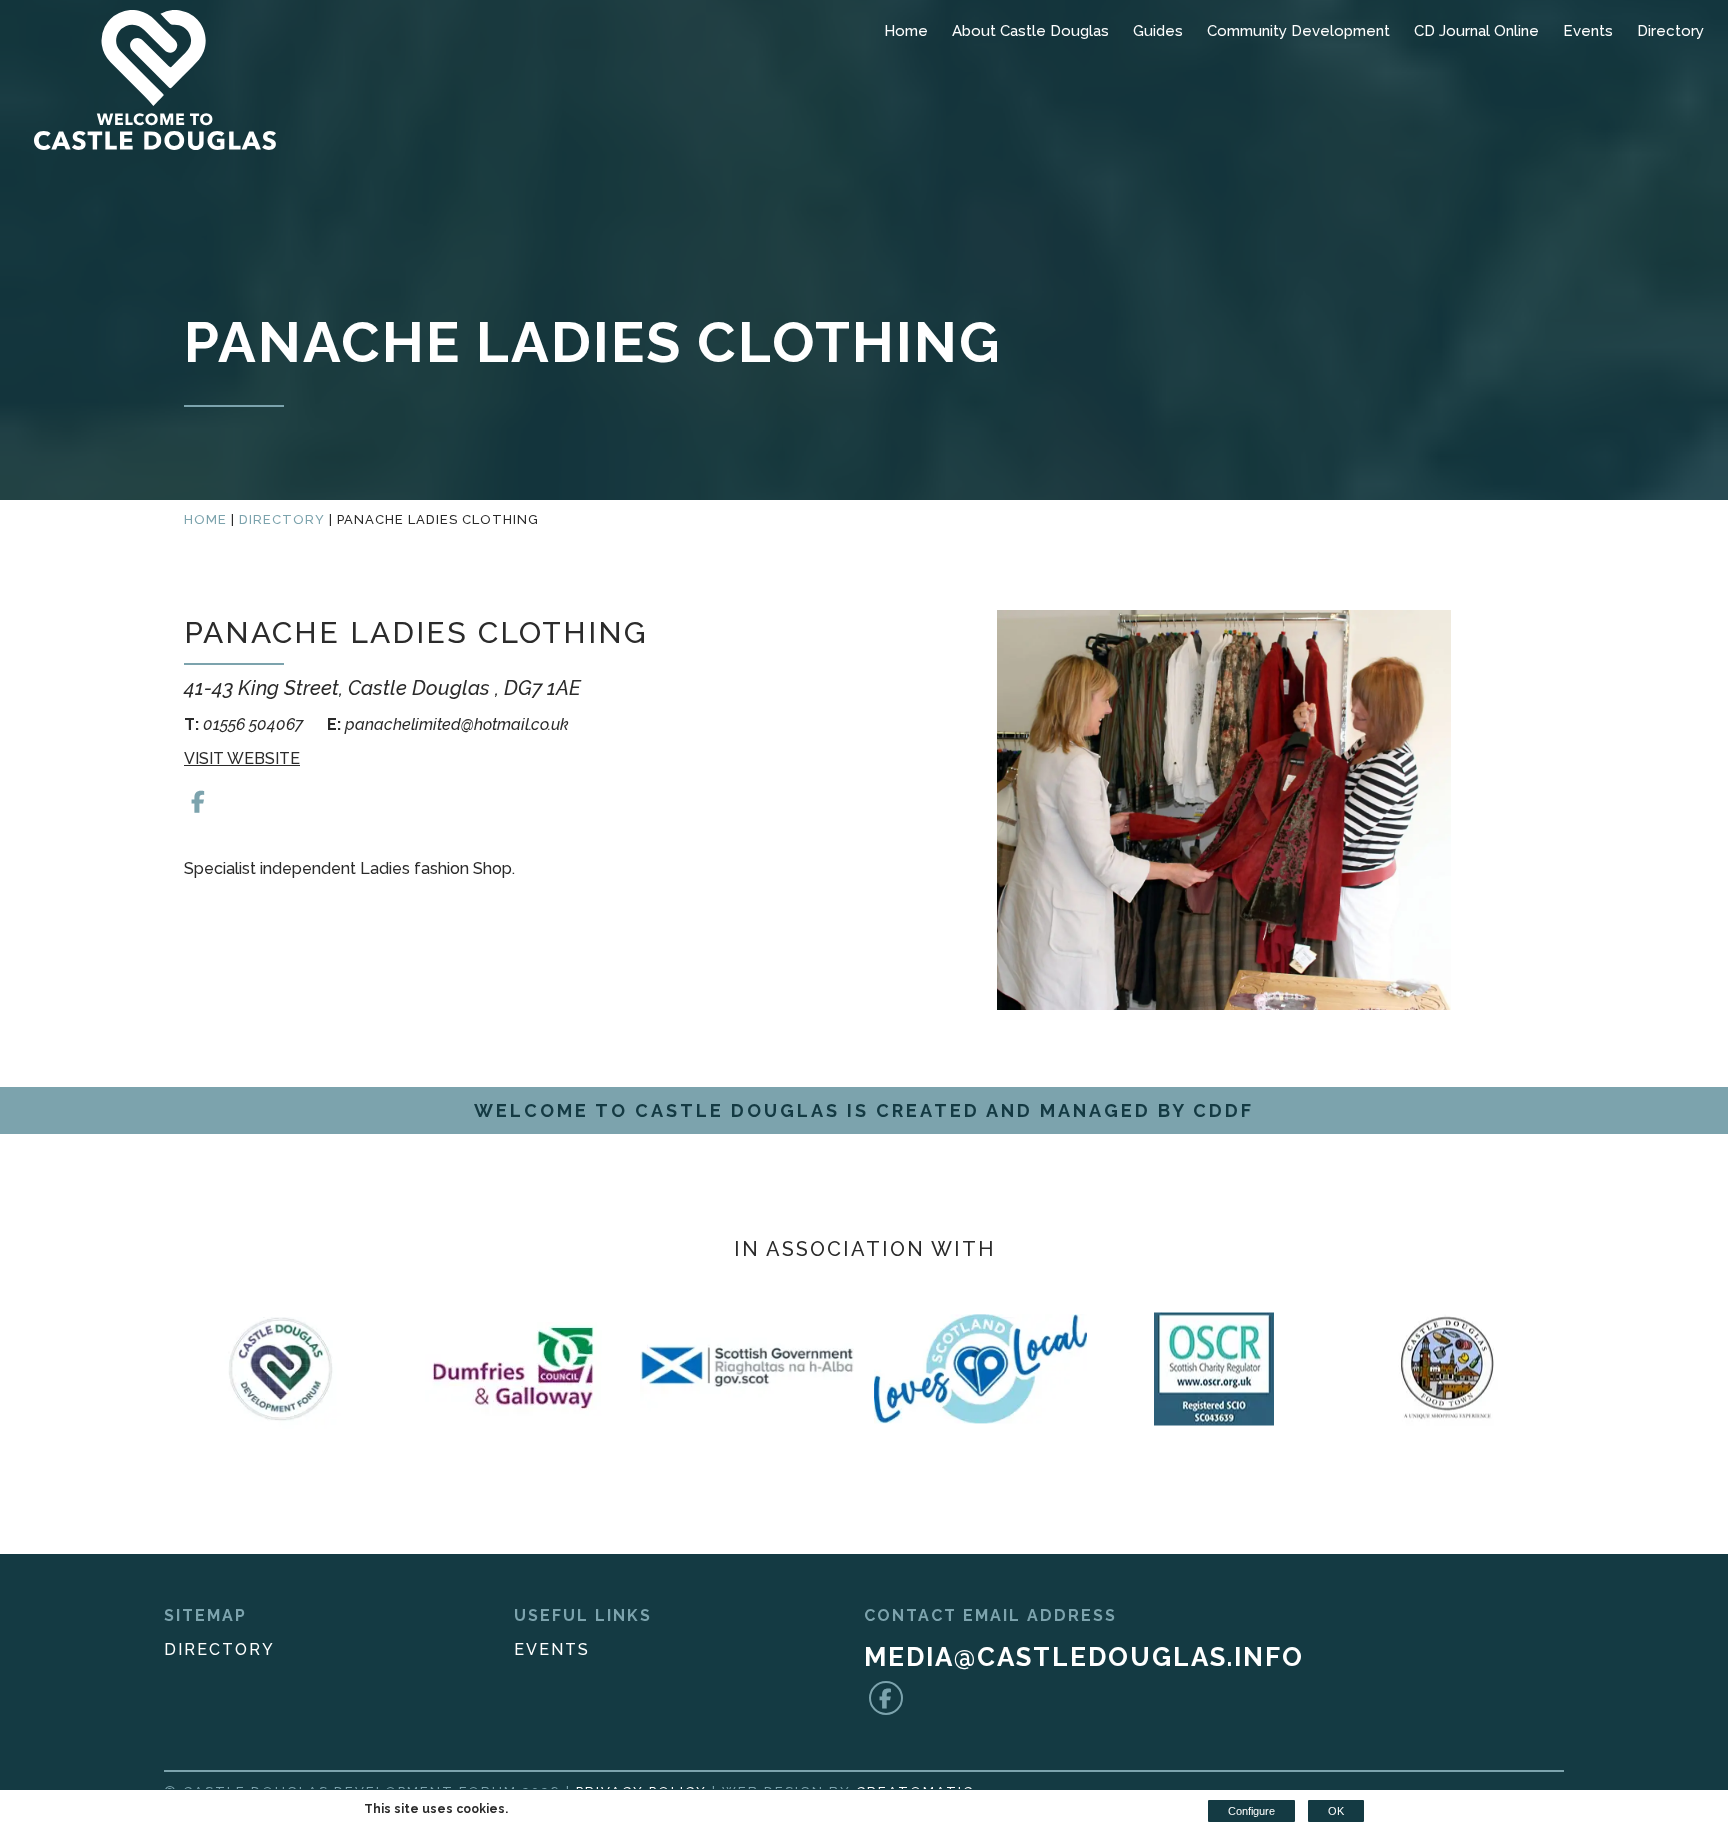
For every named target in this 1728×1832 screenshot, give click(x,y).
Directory (1670, 31)
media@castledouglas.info (1084, 1657)
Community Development (1298, 31)
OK (1336, 1811)
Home (906, 31)
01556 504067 (245, 724)
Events (1588, 31)
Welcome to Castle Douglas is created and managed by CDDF (864, 1110)
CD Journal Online (1476, 31)
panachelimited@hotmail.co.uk (448, 724)
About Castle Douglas (1030, 31)
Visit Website (242, 758)
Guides (1158, 31)
